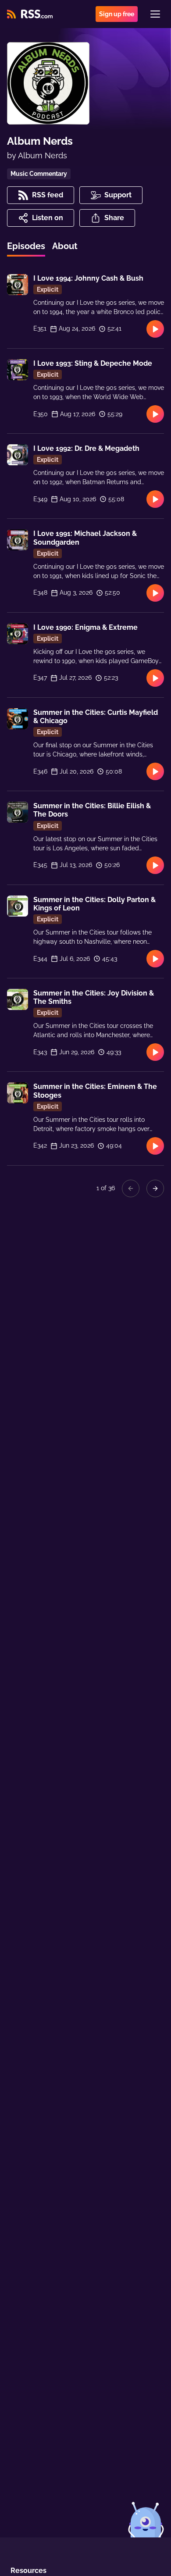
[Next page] (155, 1188)
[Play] (155, 329)
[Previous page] (131, 1188)
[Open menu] (155, 14)
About (65, 246)
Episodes (26, 246)
